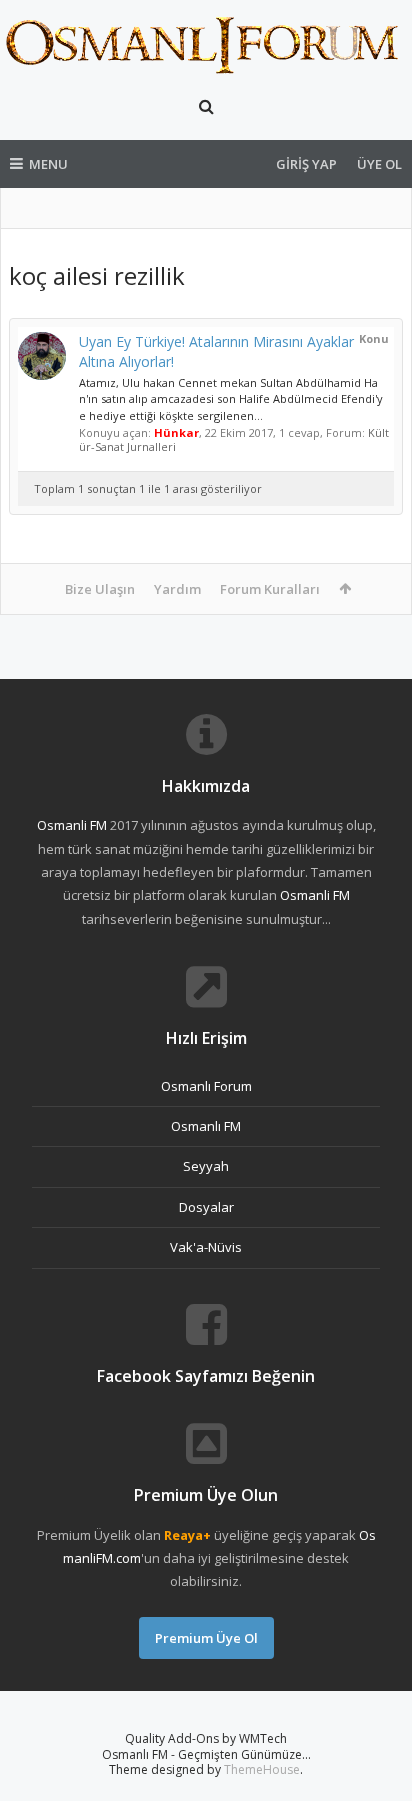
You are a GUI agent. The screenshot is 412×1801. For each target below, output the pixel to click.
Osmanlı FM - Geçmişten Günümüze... (206, 1754)
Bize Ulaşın (100, 589)
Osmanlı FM (206, 1126)
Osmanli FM (72, 825)
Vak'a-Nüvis (206, 1247)
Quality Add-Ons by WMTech (206, 1738)
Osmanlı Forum (206, 1086)
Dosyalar (206, 1207)
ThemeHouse (262, 1769)
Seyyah (206, 1166)
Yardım (177, 589)
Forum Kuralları (270, 589)
